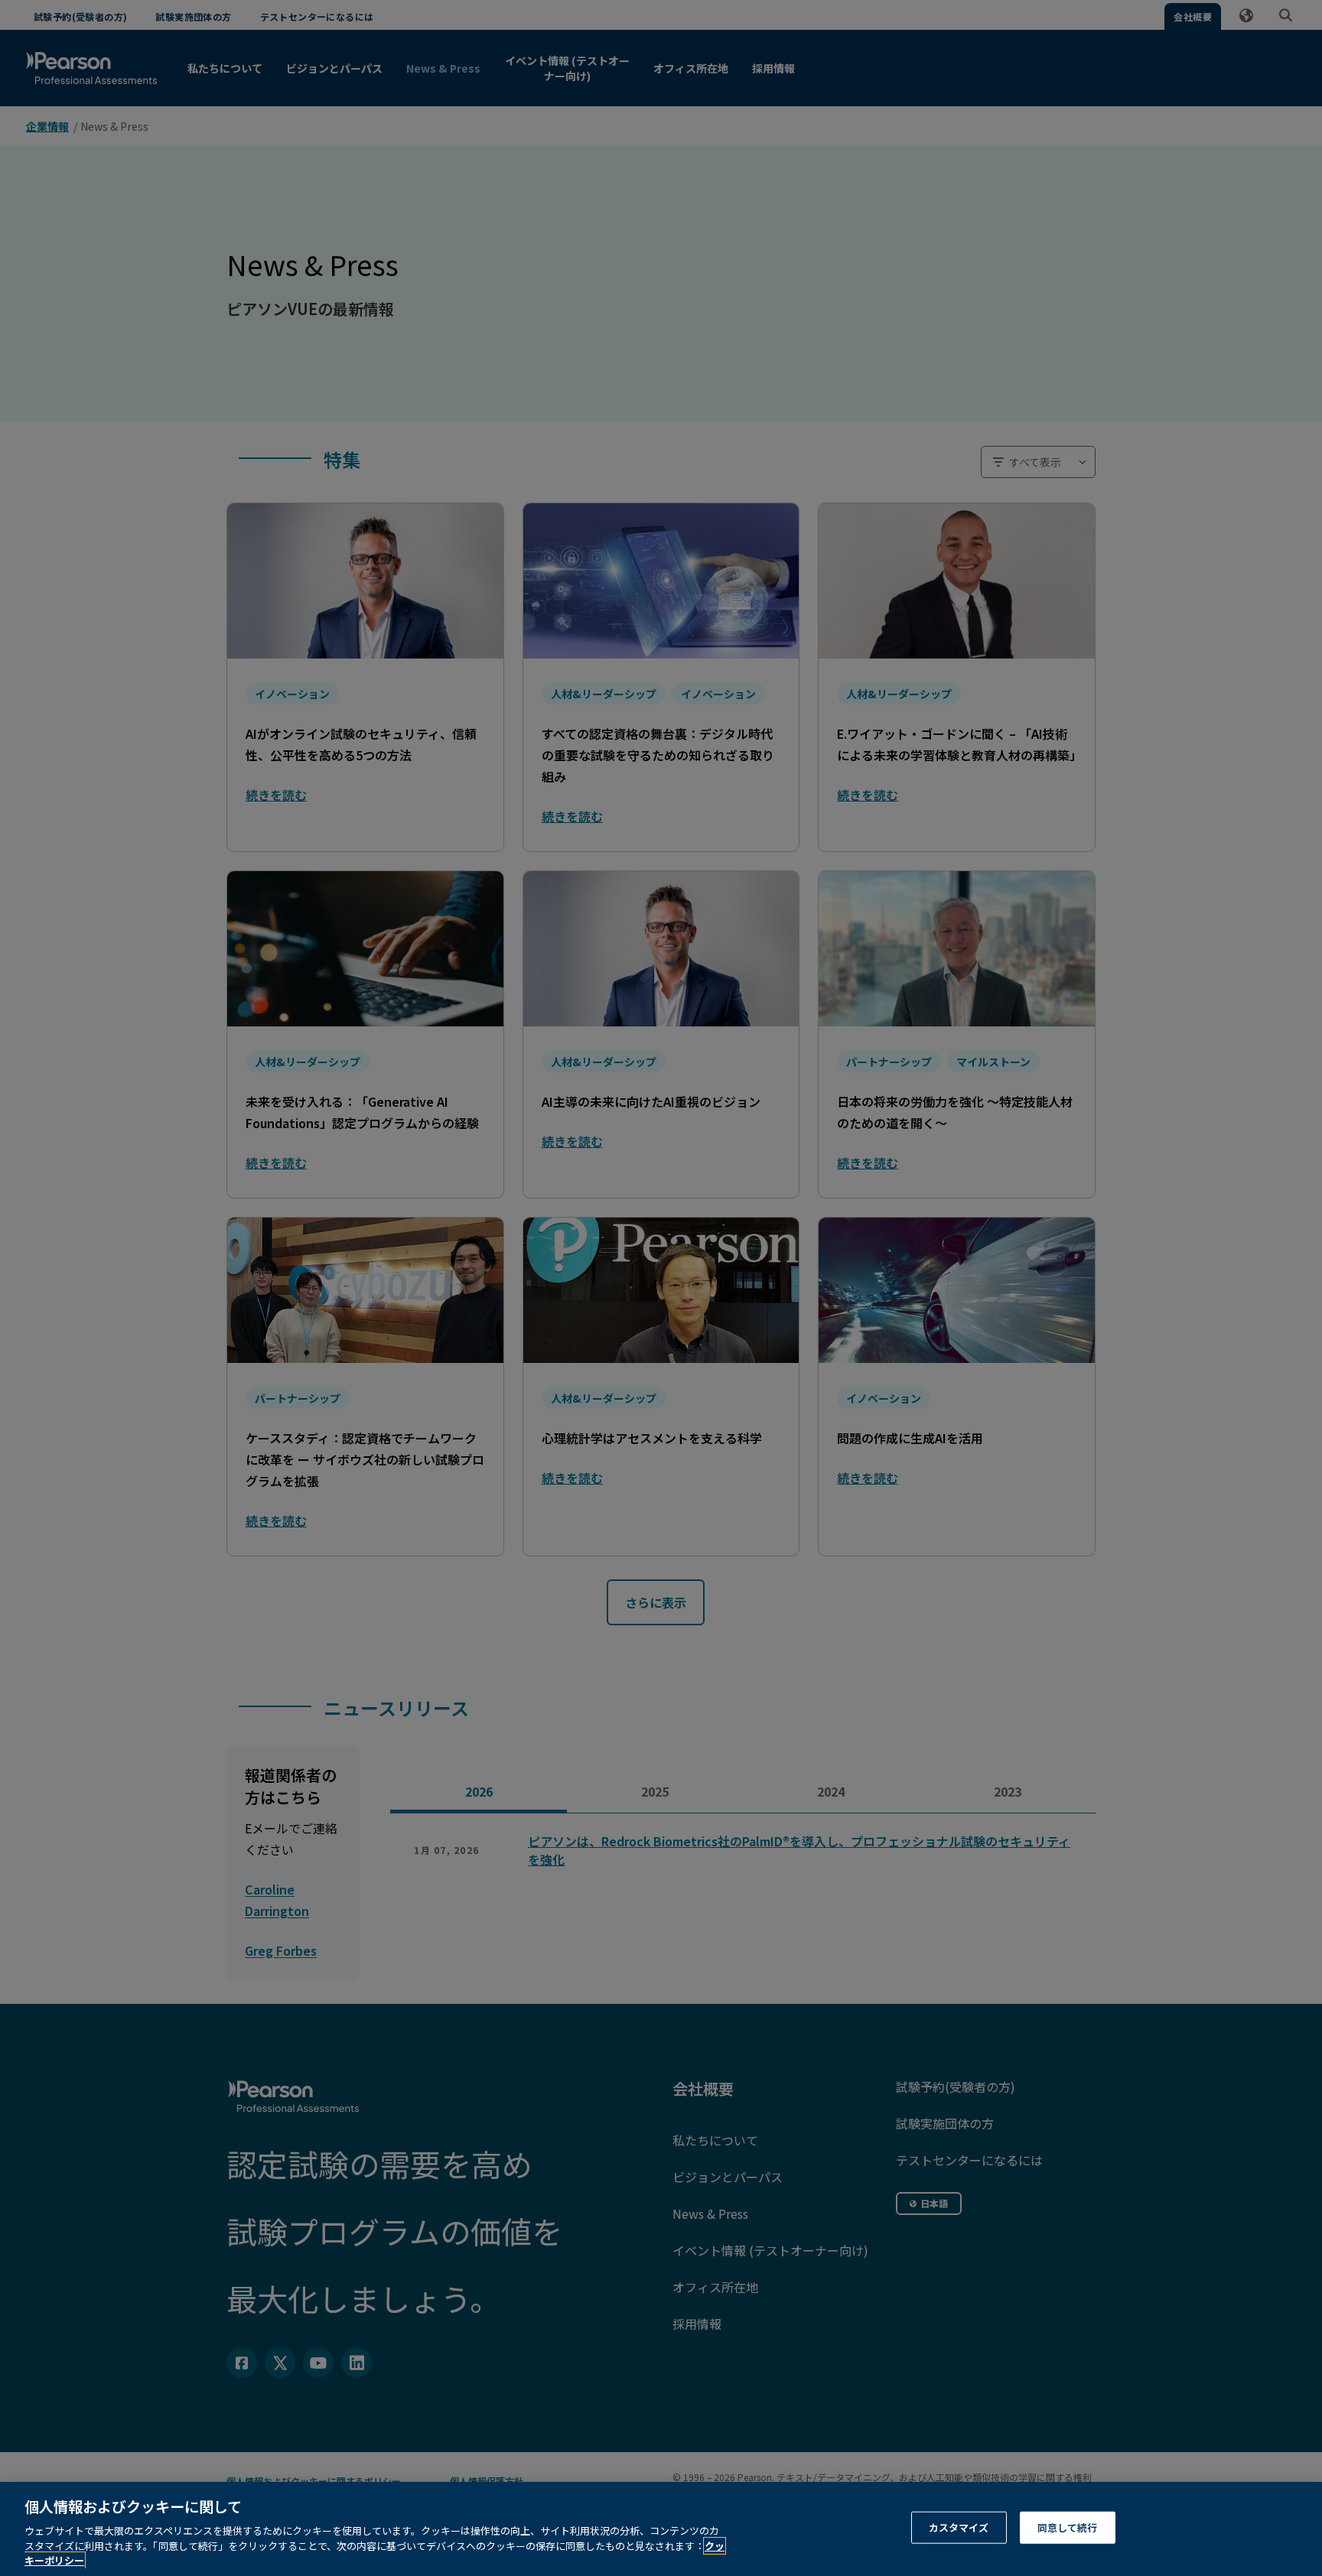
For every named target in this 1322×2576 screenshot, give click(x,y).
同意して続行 (1068, 2527)
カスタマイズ (959, 2527)
